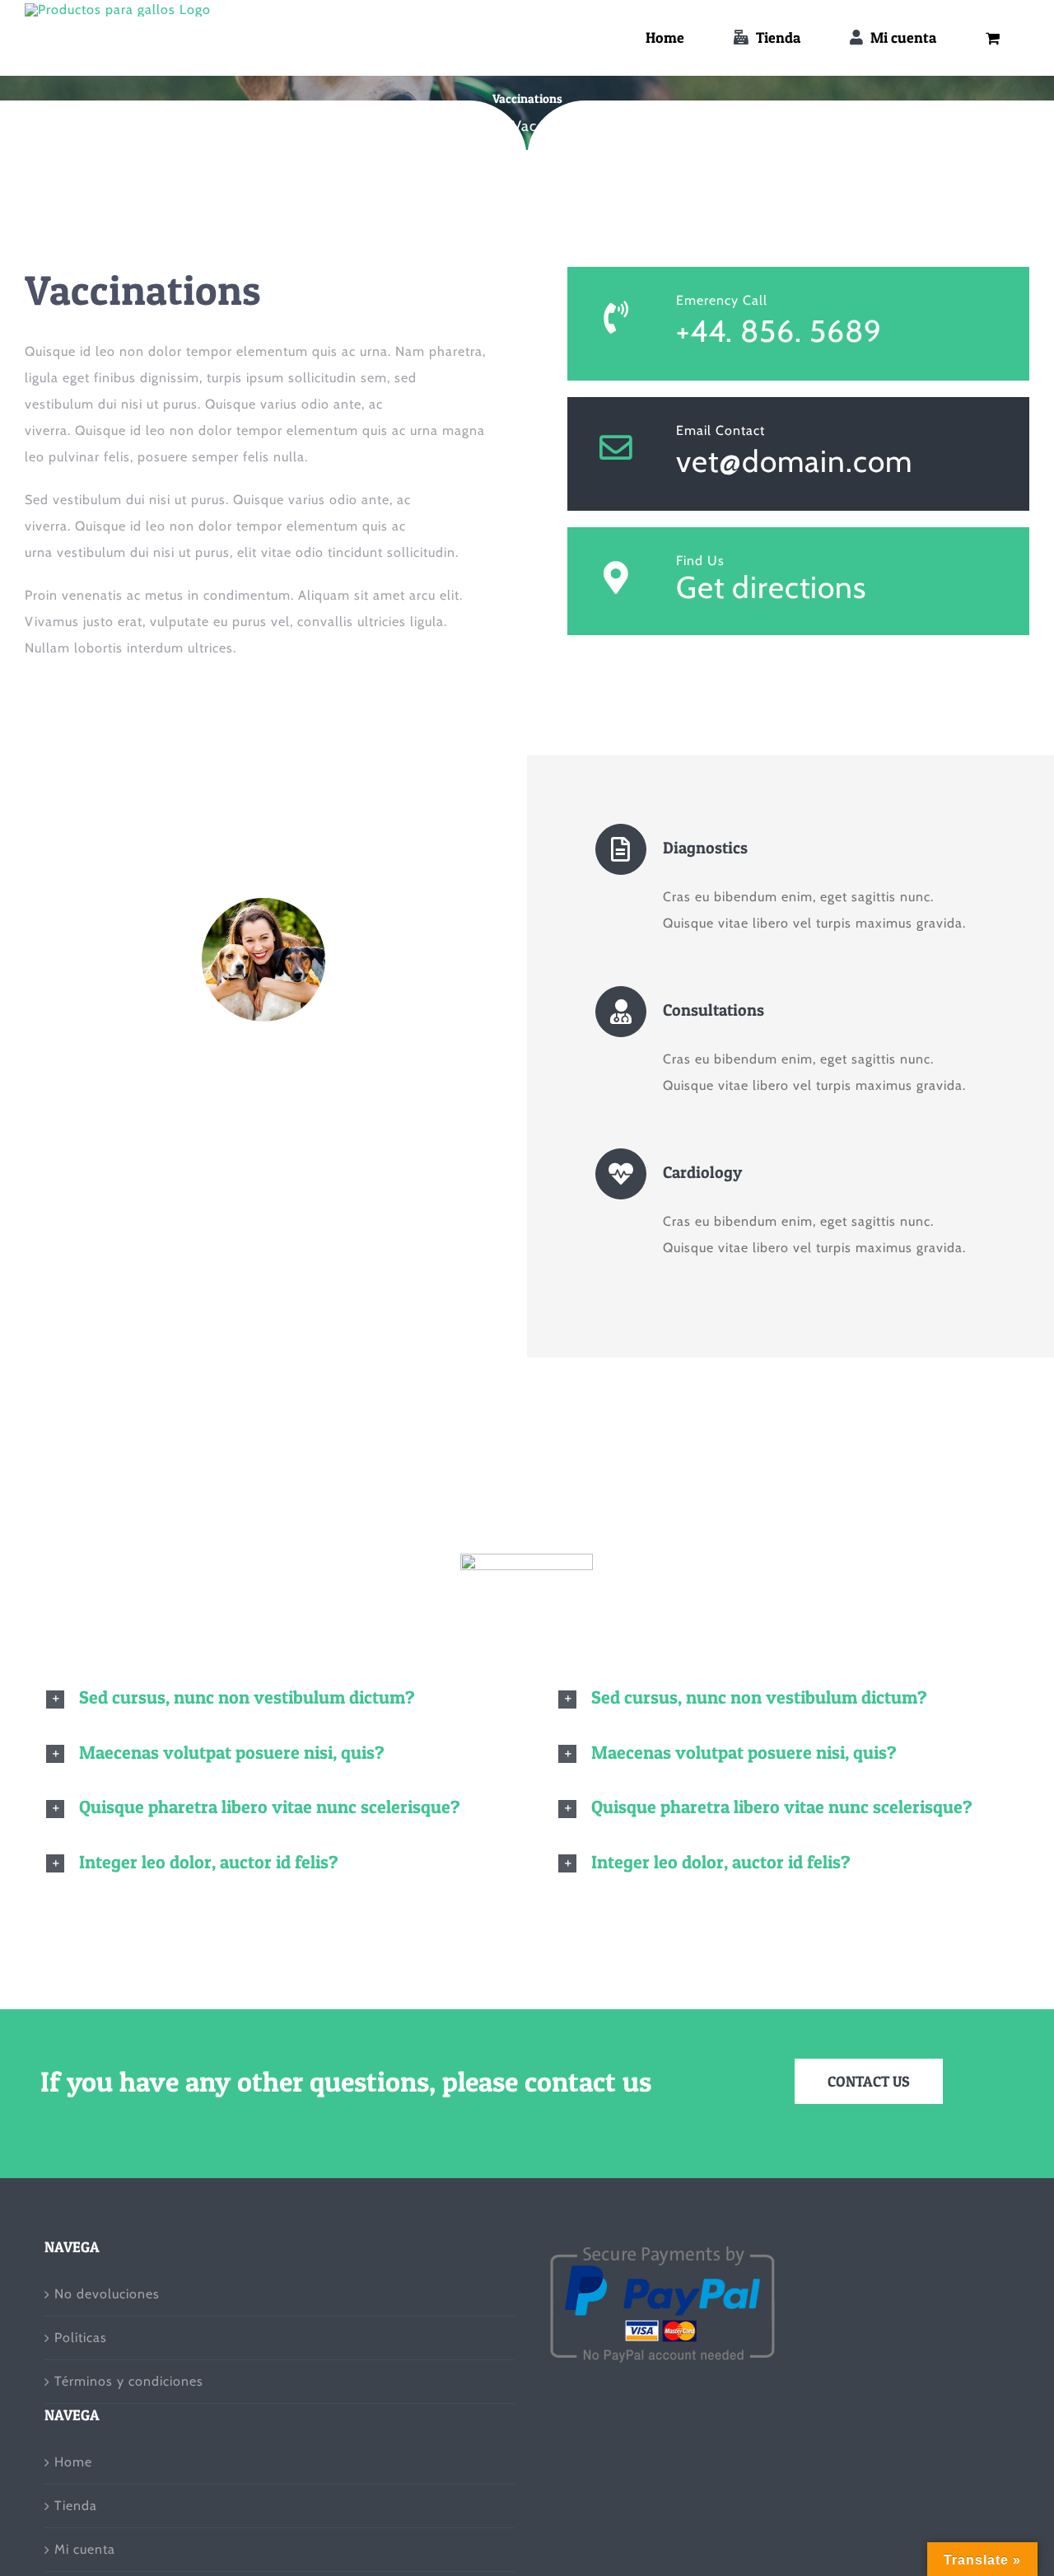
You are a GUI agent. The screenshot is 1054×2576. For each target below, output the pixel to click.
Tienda (76, 2506)
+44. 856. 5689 (779, 331)
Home (73, 2462)
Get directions (771, 587)
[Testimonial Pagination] (254, 1210)
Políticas (81, 2338)
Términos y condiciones (129, 2381)
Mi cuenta (85, 2549)
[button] (271, 1698)
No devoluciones (107, 2294)
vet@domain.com (794, 461)
